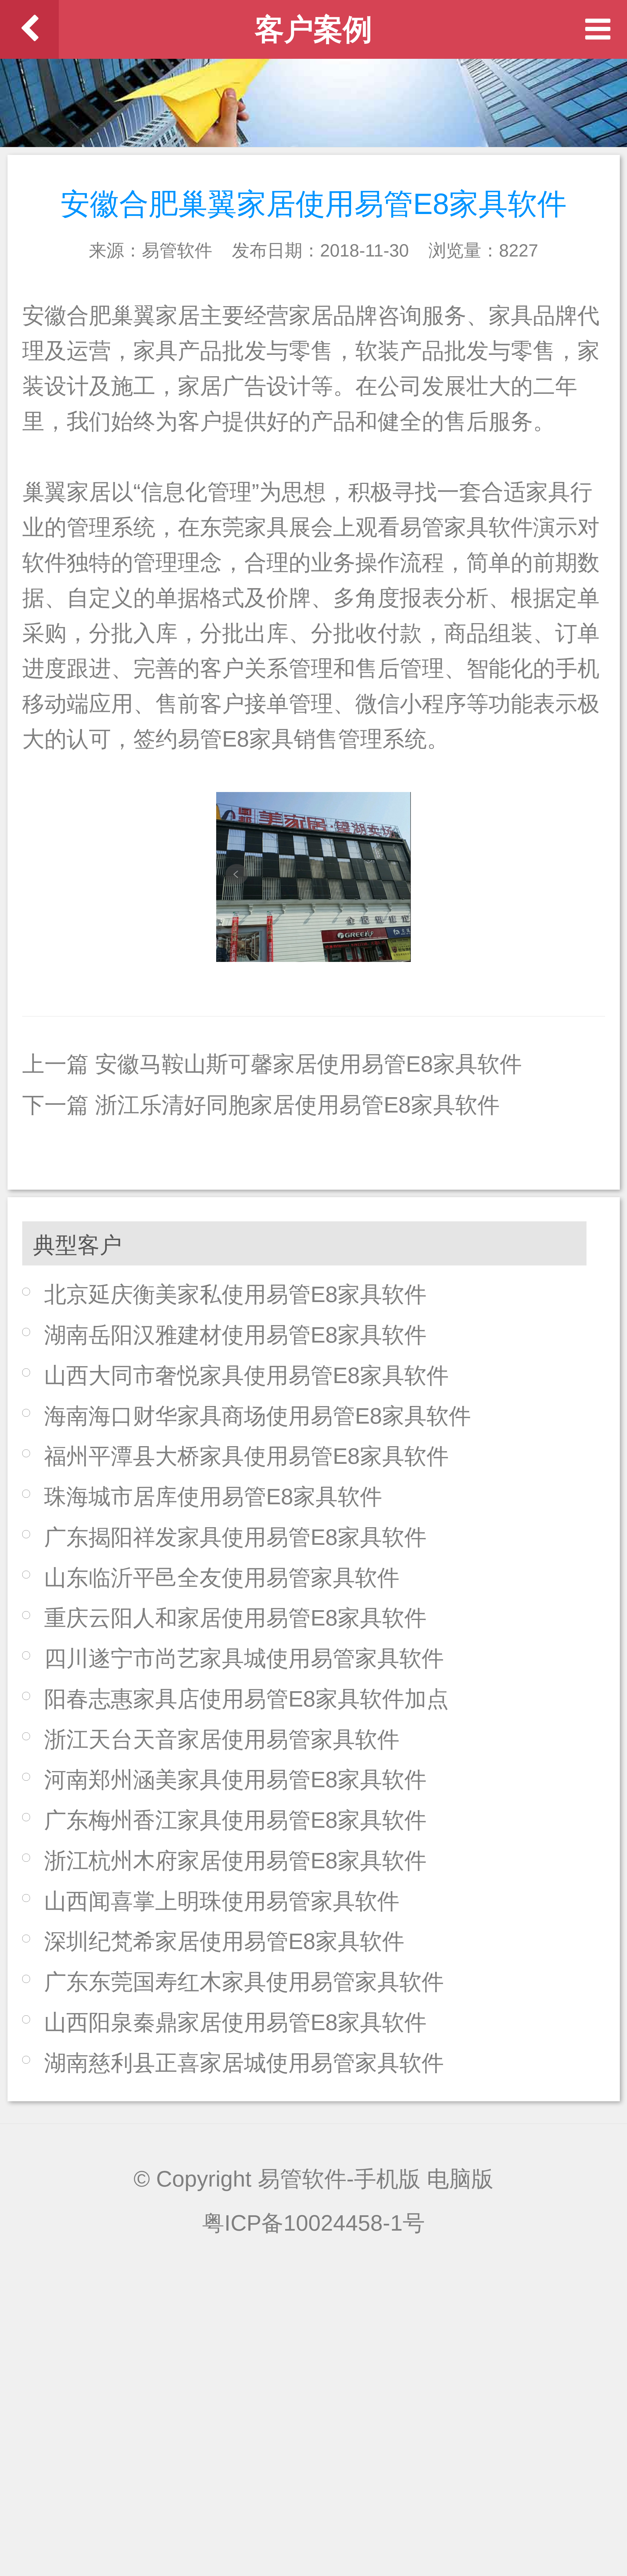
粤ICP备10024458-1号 (313, 2223)
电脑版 (460, 2179)
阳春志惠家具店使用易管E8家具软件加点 (246, 1699)
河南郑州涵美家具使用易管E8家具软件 (235, 1780)
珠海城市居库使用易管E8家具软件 (213, 1497)
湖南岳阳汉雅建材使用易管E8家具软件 (235, 1335)
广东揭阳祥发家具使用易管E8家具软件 (235, 1537)
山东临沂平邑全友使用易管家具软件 (222, 1578)
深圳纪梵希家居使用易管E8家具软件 (224, 1941)
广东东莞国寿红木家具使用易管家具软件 (244, 1982)
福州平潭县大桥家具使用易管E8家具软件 (246, 1456)
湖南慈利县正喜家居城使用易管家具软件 (244, 2063)
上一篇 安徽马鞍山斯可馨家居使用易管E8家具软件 (272, 1064)
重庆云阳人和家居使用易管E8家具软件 (235, 1618)
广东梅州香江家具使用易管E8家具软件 (235, 1820)
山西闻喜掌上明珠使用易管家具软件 (222, 1901)
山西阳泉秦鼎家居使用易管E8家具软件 (235, 2022)
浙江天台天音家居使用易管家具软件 (222, 1739)
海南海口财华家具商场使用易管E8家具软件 (257, 1416)
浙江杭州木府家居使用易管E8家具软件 (235, 1861)
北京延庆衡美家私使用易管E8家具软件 (235, 1294)
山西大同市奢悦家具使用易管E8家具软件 (246, 1375)
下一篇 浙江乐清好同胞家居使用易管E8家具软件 (261, 1105)
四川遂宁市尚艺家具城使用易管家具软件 (244, 1658)
